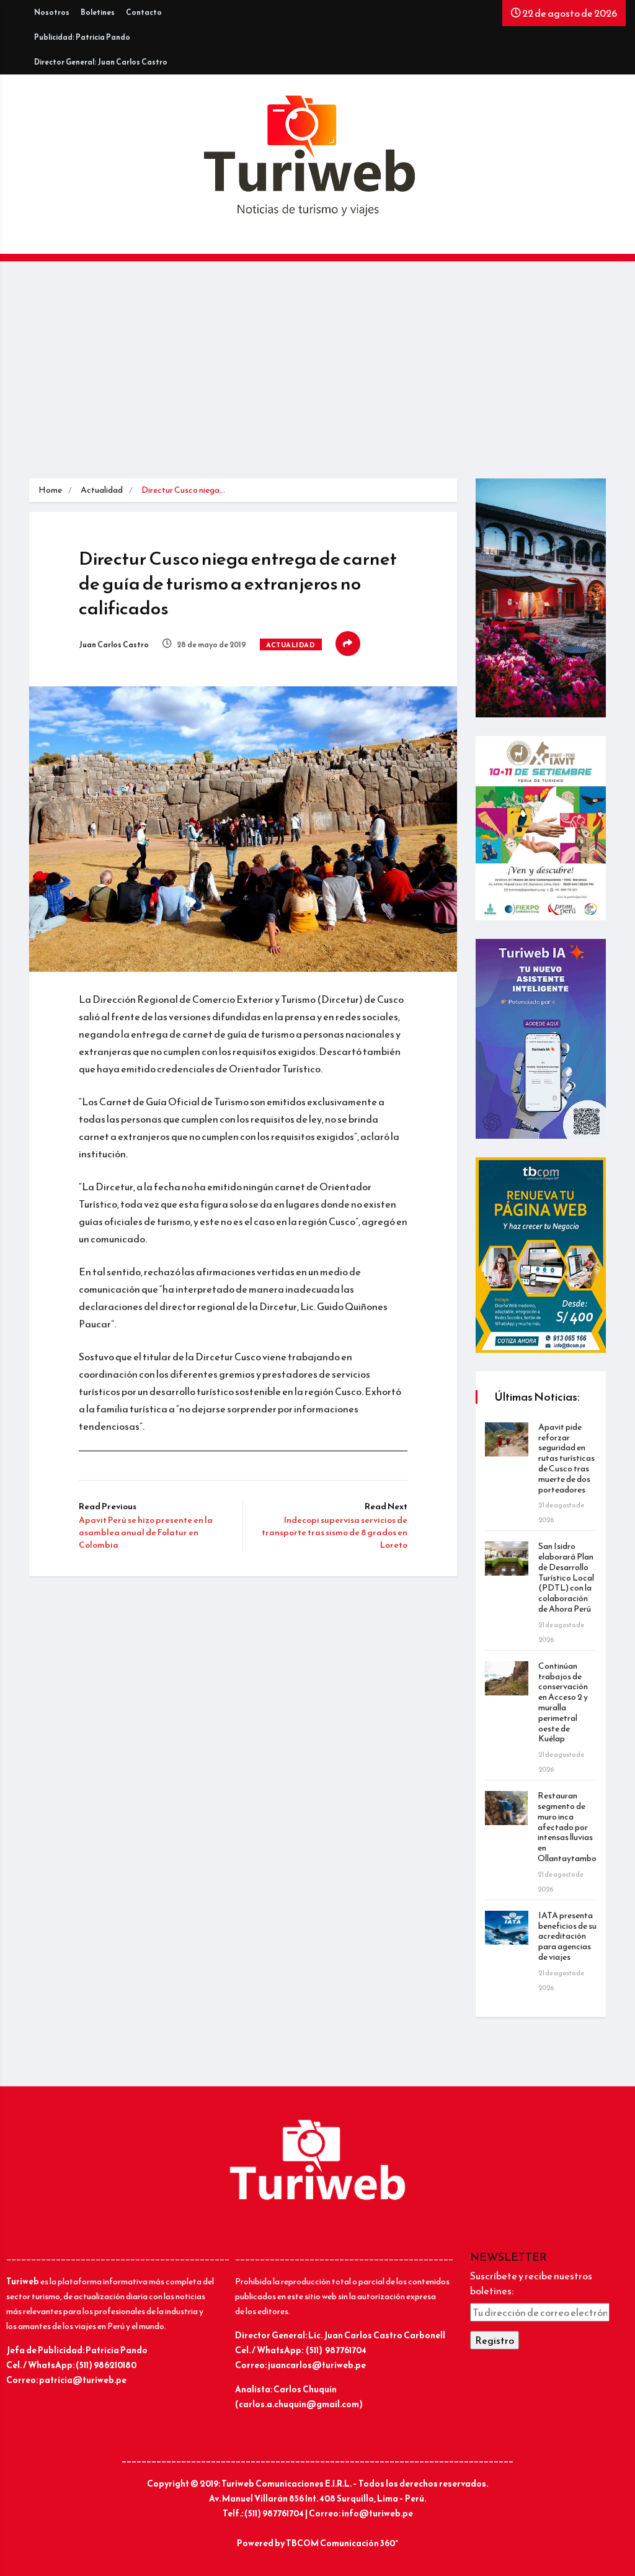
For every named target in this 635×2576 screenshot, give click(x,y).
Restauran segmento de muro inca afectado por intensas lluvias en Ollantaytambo (567, 1827)
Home (50, 490)
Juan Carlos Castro (114, 645)
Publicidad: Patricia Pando (82, 37)
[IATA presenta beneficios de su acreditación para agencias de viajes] (507, 1928)
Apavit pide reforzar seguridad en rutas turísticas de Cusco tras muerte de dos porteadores (566, 1458)
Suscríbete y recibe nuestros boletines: (531, 2283)
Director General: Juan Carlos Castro (101, 62)
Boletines (98, 12)
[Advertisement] (317, 373)
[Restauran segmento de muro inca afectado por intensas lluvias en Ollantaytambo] (506, 1808)
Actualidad (102, 490)
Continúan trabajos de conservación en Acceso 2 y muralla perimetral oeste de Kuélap (563, 1703)
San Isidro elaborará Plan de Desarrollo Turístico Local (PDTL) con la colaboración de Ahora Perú (566, 1577)
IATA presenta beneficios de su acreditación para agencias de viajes (567, 1936)
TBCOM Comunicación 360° (342, 2543)
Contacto (144, 12)
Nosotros (52, 12)
